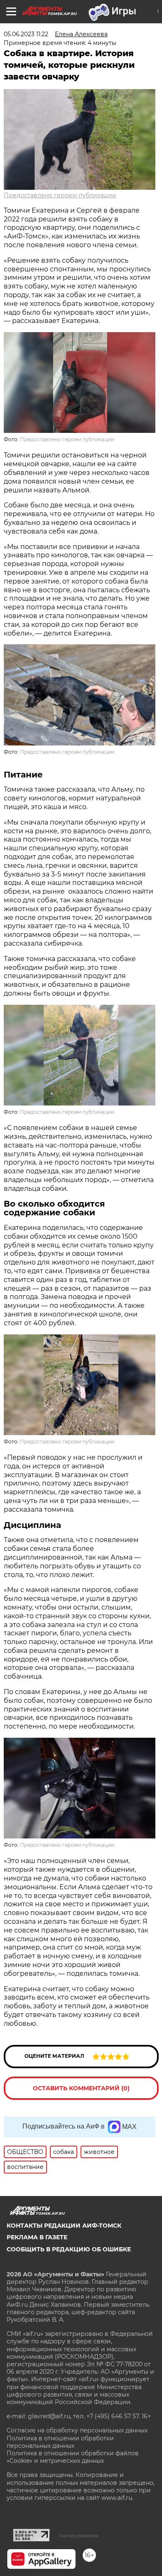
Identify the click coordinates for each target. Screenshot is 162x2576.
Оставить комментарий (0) (81, 2088)
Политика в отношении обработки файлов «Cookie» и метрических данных (73, 2457)
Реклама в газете (37, 2237)
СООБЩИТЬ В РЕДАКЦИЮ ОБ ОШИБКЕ (69, 2249)
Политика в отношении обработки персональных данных (60, 2442)
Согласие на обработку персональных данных (77, 2430)
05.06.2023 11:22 (26, 34)
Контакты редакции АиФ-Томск (64, 2226)
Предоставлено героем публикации (60, 195)
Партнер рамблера (78, 2536)
